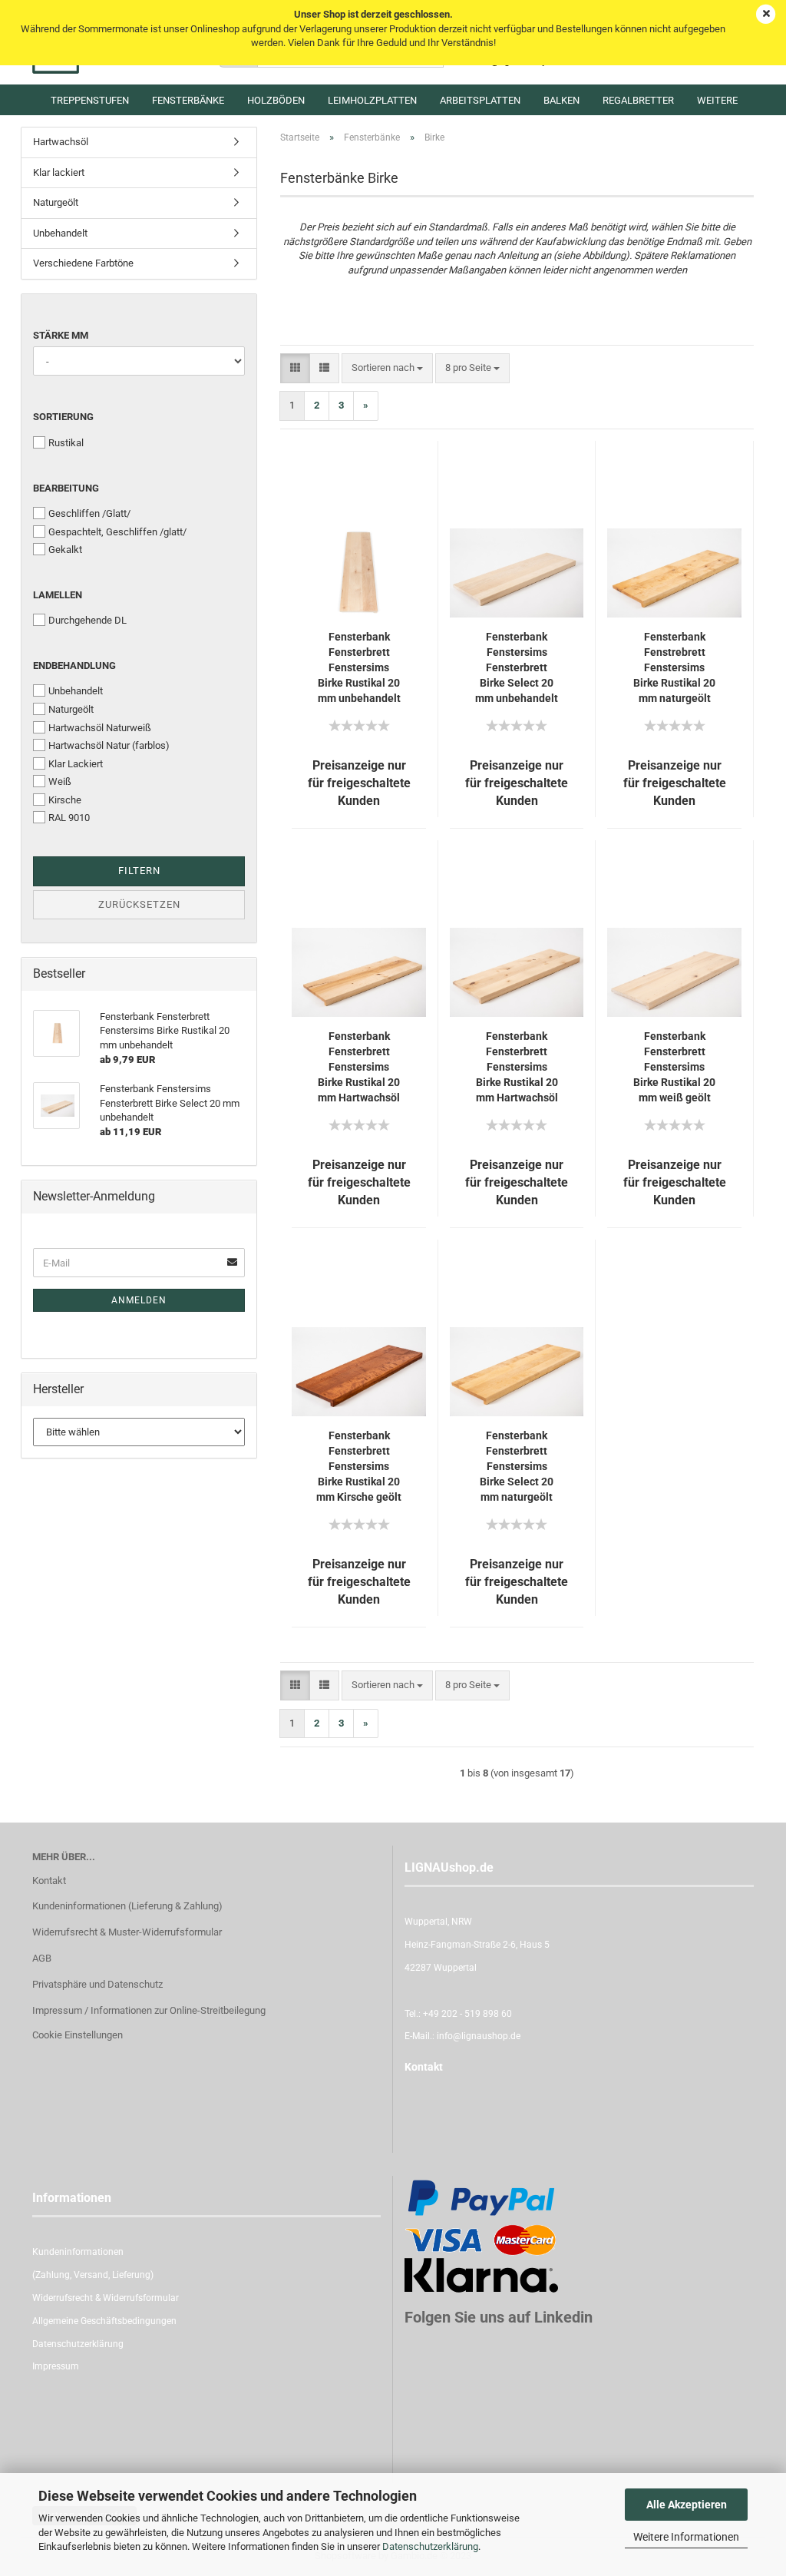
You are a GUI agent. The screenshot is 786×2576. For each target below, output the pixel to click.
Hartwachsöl (61, 142)
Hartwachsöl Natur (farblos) (109, 745)
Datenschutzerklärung (430, 2546)
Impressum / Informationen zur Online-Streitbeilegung (149, 2010)
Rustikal (66, 443)
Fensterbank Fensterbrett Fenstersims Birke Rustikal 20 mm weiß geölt (674, 1067)
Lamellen (58, 595)
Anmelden (139, 1300)
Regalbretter (638, 100)
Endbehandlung (74, 666)
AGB (42, 1958)
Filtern (139, 871)
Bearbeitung (66, 488)
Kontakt (49, 1881)
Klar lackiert (59, 172)
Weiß (60, 781)
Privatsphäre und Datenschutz (97, 1984)
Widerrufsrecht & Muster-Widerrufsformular (127, 1932)
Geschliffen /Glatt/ (89, 513)
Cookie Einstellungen (78, 2035)
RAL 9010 (69, 818)
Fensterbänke (188, 100)
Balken (561, 100)
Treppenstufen (90, 100)
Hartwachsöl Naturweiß (100, 728)
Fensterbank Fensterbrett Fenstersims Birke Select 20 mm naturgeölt (517, 1466)
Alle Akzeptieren (687, 2505)
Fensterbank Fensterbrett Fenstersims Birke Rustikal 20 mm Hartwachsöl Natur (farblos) (359, 1068)
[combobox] (387, 368)
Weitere (717, 100)
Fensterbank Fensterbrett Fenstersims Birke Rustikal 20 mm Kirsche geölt (359, 1466)
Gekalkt (65, 550)
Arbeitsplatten (480, 100)
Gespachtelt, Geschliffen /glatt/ (117, 532)
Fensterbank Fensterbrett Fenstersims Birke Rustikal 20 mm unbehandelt (359, 667)
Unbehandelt (60, 233)
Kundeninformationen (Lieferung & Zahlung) (127, 1906)
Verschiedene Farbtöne (83, 263)
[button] (295, 368)
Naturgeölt (56, 202)
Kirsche (65, 800)
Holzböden (276, 100)
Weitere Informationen (686, 2537)
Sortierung (63, 417)
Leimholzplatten (372, 100)
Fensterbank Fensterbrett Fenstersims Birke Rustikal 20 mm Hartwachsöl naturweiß (517, 1068)
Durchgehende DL (88, 620)
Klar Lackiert (76, 764)
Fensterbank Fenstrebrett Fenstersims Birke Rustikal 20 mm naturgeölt (674, 667)
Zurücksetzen (139, 904)
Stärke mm (61, 335)
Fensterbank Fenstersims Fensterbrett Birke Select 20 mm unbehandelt (517, 667)
